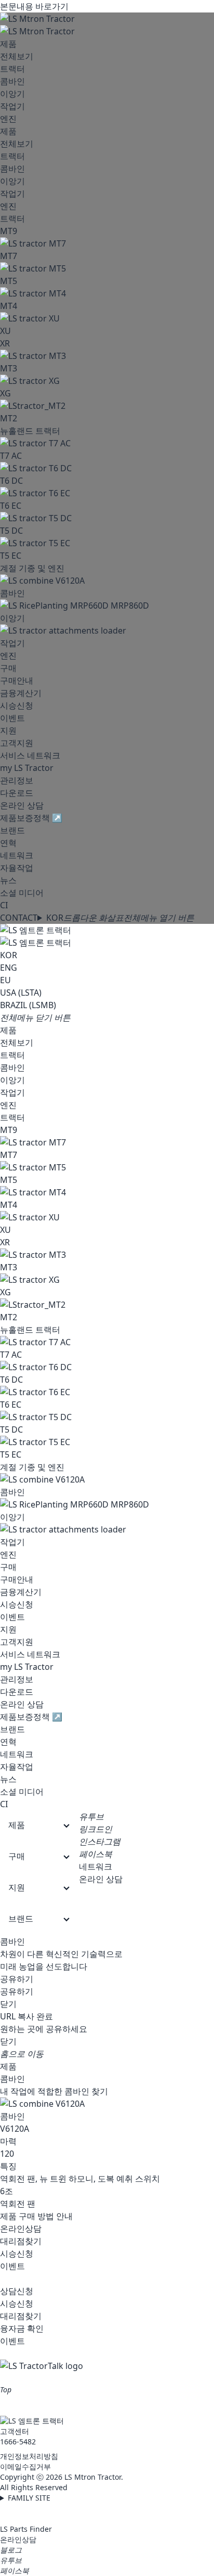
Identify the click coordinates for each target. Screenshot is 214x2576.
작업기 (12, 106)
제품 (8, 44)
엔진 (8, 119)
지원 (8, 730)
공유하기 (17, 1979)
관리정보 (17, 780)
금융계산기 (21, 693)
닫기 (8, 2004)
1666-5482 (18, 2442)
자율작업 (17, 868)
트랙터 (12, 69)
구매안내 (17, 680)
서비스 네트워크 (30, 755)
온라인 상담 (22, 805)
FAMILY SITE (29, 2498)
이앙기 (12, 94)
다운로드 (17, 793)
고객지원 (17, 743)
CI (4, 905)
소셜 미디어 (22, 893)
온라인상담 (18, 2539)
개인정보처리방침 (29, 2456)
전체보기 (17, 56)
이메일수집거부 (25, 2466)
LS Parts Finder (26, 2529)
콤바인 (12, 81)
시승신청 (17, 705)
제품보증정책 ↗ (31, 818)
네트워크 (17, 855)
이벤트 (12, 718)
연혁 (8, 843)
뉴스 (8, 880)
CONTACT (19, 918)
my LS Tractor (27, 768)
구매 (8, 668)
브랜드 (12, 830)
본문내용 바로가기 (34, 6)
